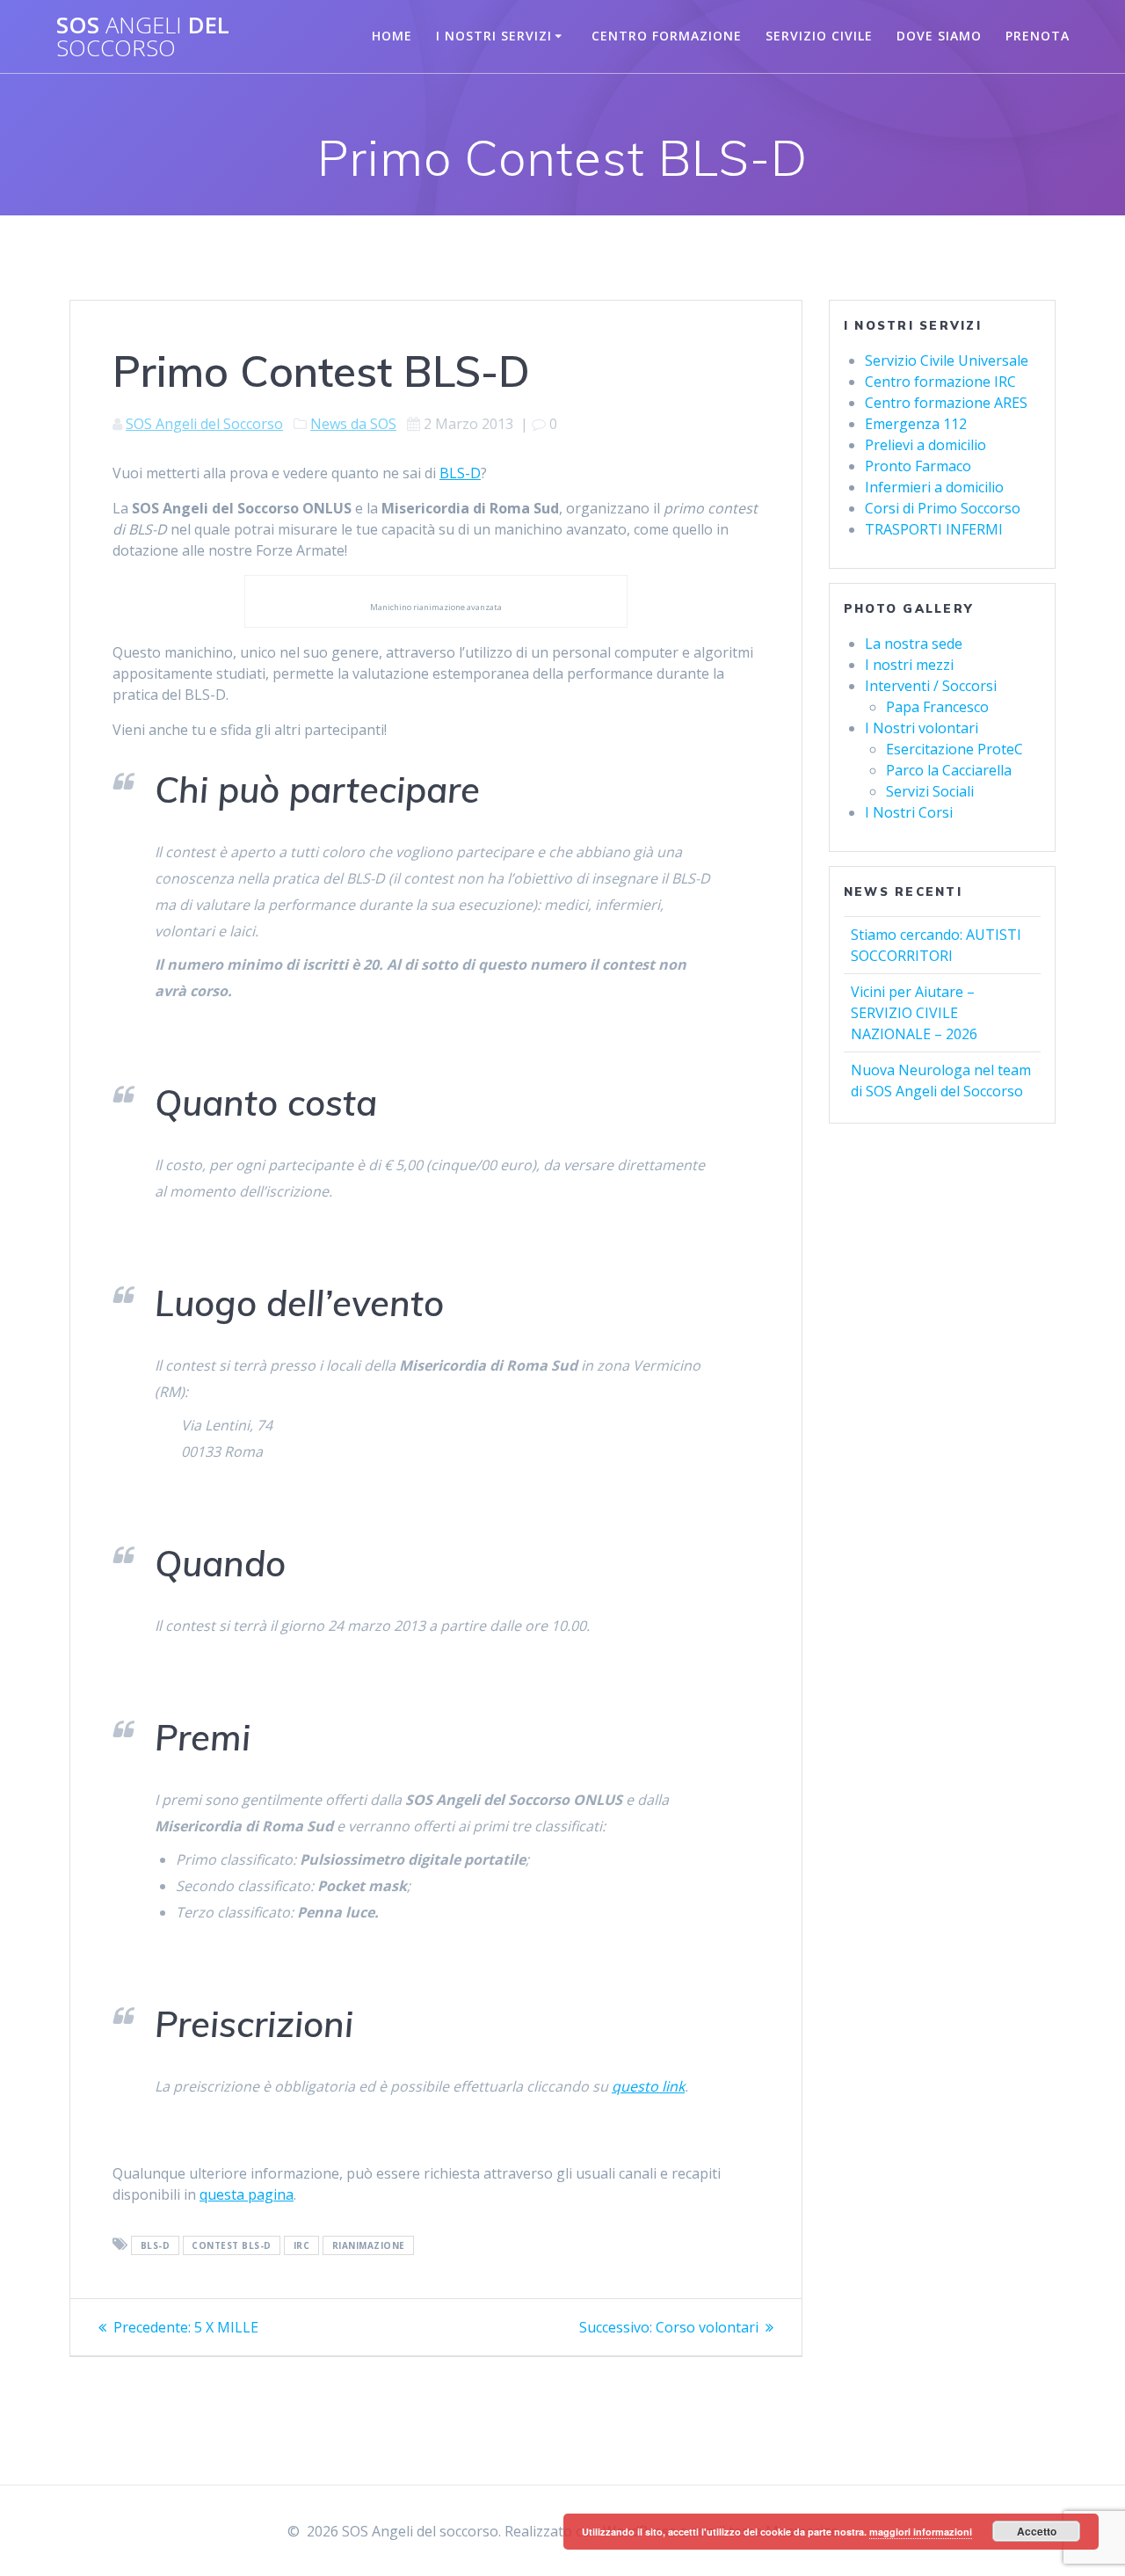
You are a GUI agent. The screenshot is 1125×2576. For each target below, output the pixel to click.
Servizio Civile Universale (947, 360)
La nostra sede (914, 644)
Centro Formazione (667, 36)
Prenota (1038, 36)
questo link (648, 2086)
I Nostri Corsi (909, 812)
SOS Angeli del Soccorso (204, 424)
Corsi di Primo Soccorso (943, 508)
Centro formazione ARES (946, 403)
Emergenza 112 (916, 424)
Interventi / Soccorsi (931, 686)
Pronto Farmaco (918, 466)
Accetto (1037, 2531)
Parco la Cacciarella (949, 770)
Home (392, 36)
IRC (302, 2245)
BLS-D (460, 473)
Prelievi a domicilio (925, 445)
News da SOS (353, 424)
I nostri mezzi (909, 665)
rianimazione (369, 2245)
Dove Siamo (939, 36)
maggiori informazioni (921, 2532)
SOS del (143, 36)
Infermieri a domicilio (934, 487)
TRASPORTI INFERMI (934, 529)
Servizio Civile (819, 36)
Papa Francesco (937, 707)
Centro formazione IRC (940, 382)
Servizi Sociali (930, 791)
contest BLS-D (232, 2245)
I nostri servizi (494, 36)
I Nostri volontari (922, 728)
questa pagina (247, 2194)
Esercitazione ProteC (954, 749)
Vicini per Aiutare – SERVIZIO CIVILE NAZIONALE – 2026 (914, 1013)
